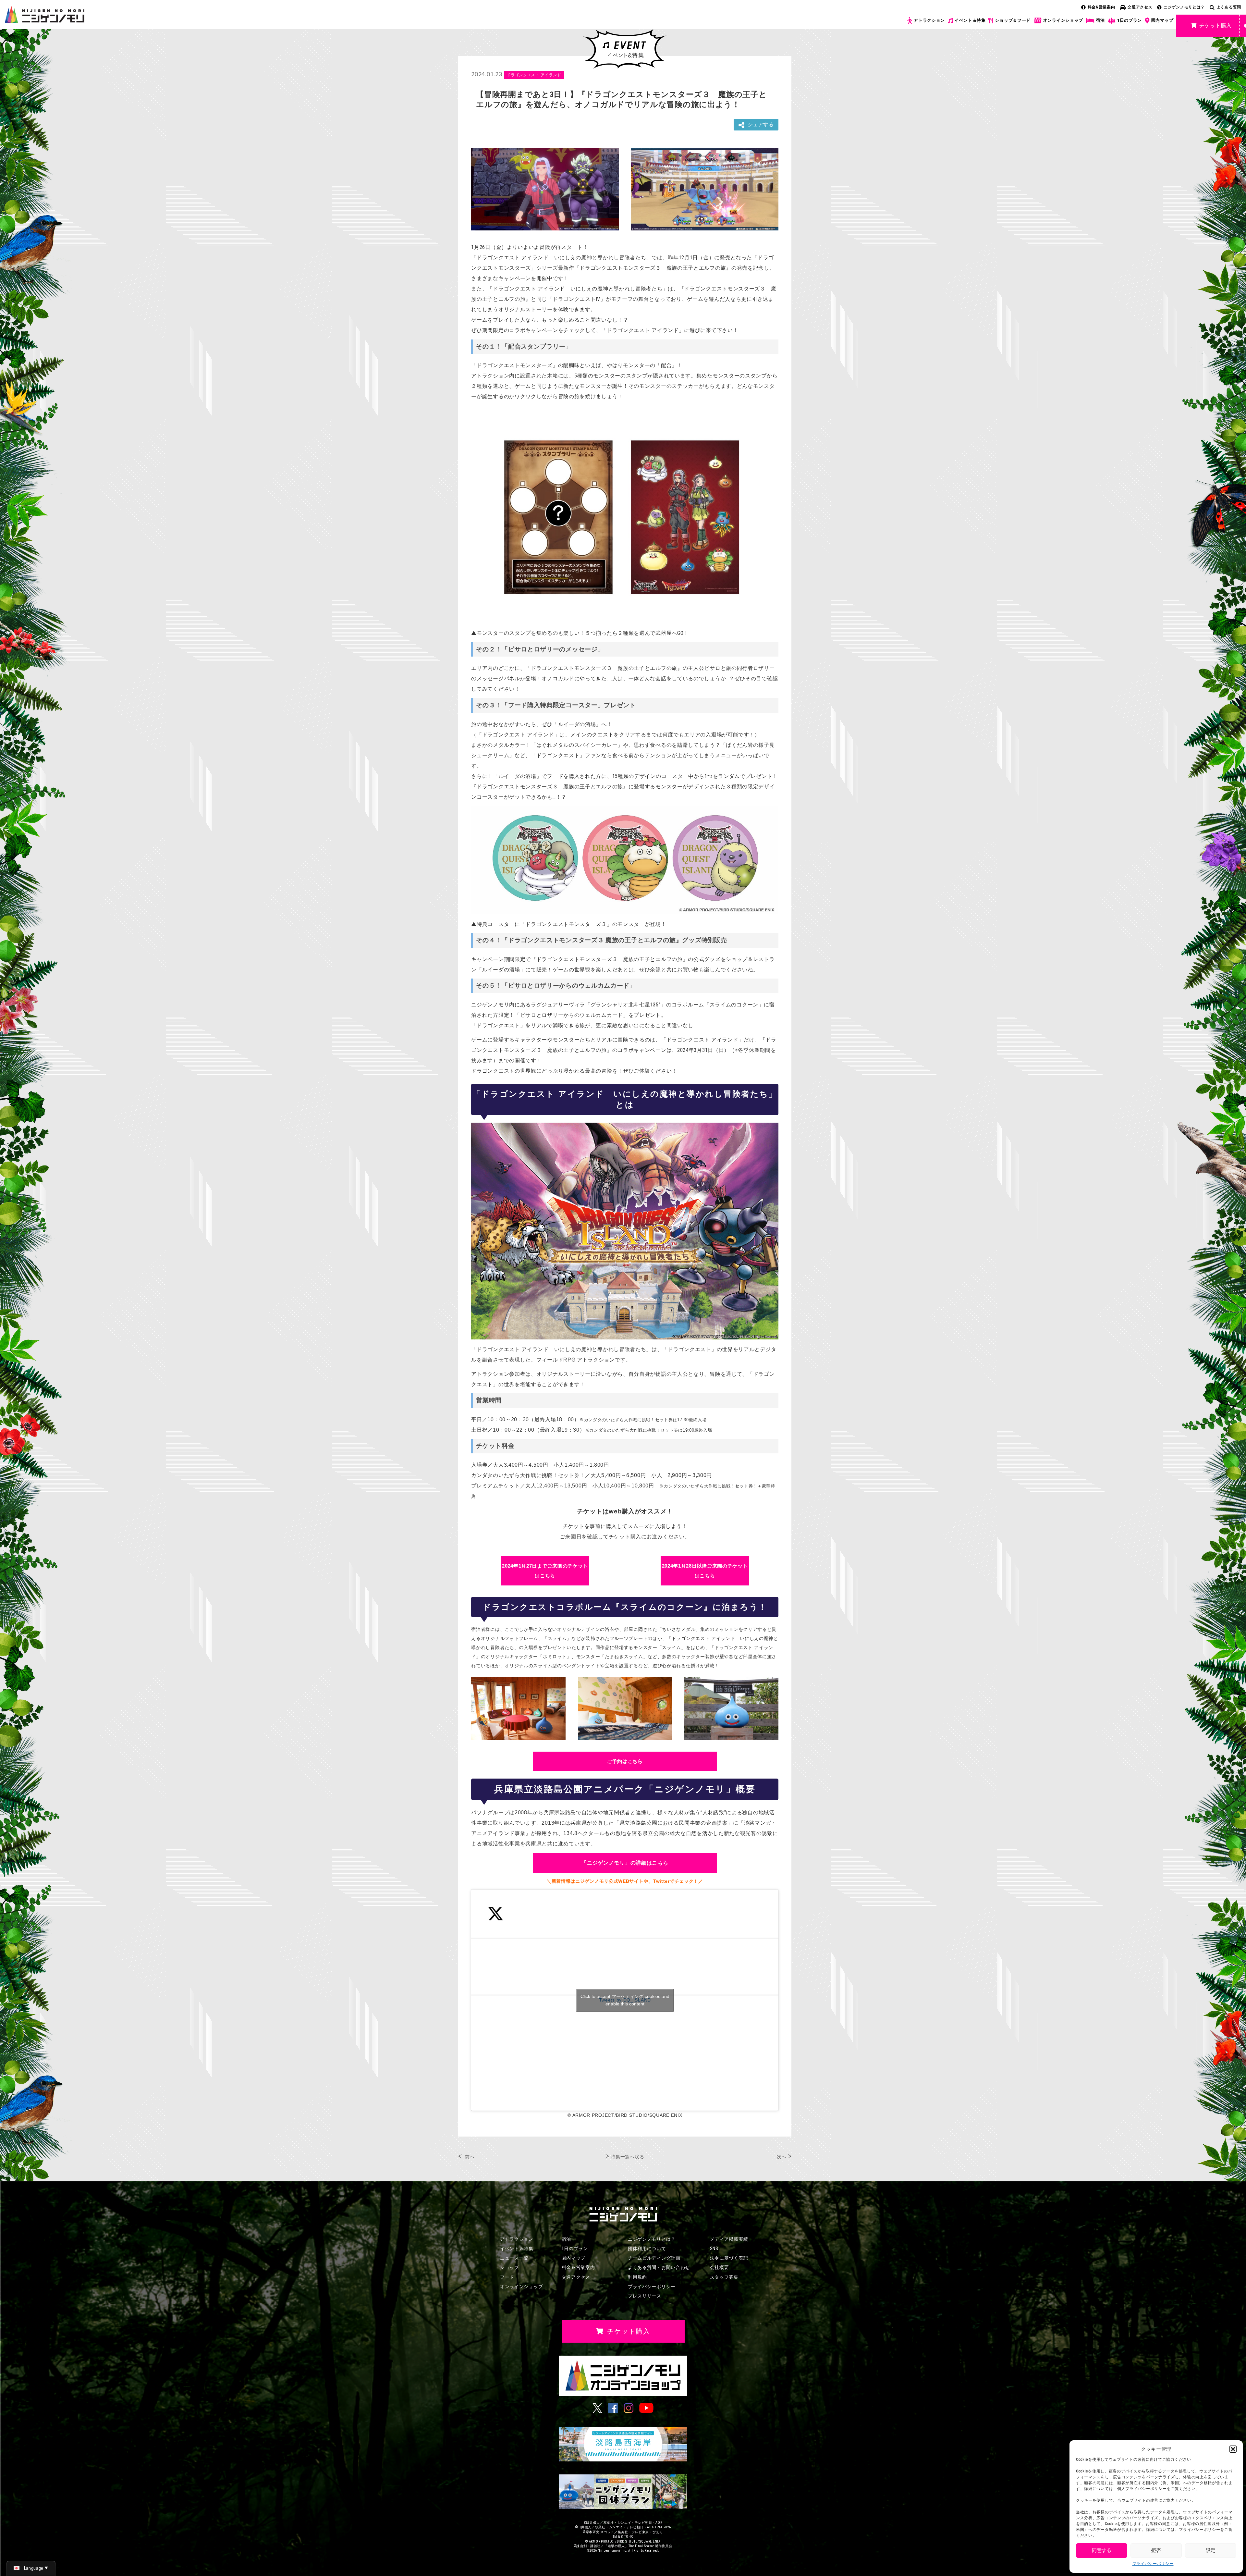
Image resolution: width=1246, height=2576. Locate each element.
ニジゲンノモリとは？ (1184, 7)
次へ (782, 2157)
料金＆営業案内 (578, 2267)
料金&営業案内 (1101, 7)
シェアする (761, 124)
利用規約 (637, 2277)
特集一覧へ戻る (627, 2157)
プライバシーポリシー (1153, 2564)
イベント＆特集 (970, 20)
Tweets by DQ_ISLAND (625, 2000)
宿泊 (1100, 20)
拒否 (1156, 2550)
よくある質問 (1229, 7)
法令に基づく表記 (729, 2258)
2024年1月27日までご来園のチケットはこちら (545, 1571)
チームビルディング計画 (654, 2258)
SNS (714, 2249)
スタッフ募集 (724, 2277)
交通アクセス (1140, 7)
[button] (1233, 2449)
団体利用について (647, 2249)
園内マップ (1162, 20)
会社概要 (720, 2267)
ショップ (510, 2267)
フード (507, 2277)
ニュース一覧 (514, 2258)
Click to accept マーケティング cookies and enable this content (625, 2000)
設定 (1211, 2550)
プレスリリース (645, 2296)
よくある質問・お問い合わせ (659, 2267)
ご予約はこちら (625, 1761)
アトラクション (929, 20)
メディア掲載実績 (729, 2239)
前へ (470, 2157)
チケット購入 (1215, 25)
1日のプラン (1130, 20)
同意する (1102, 2550)
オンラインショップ (1063, 20)
